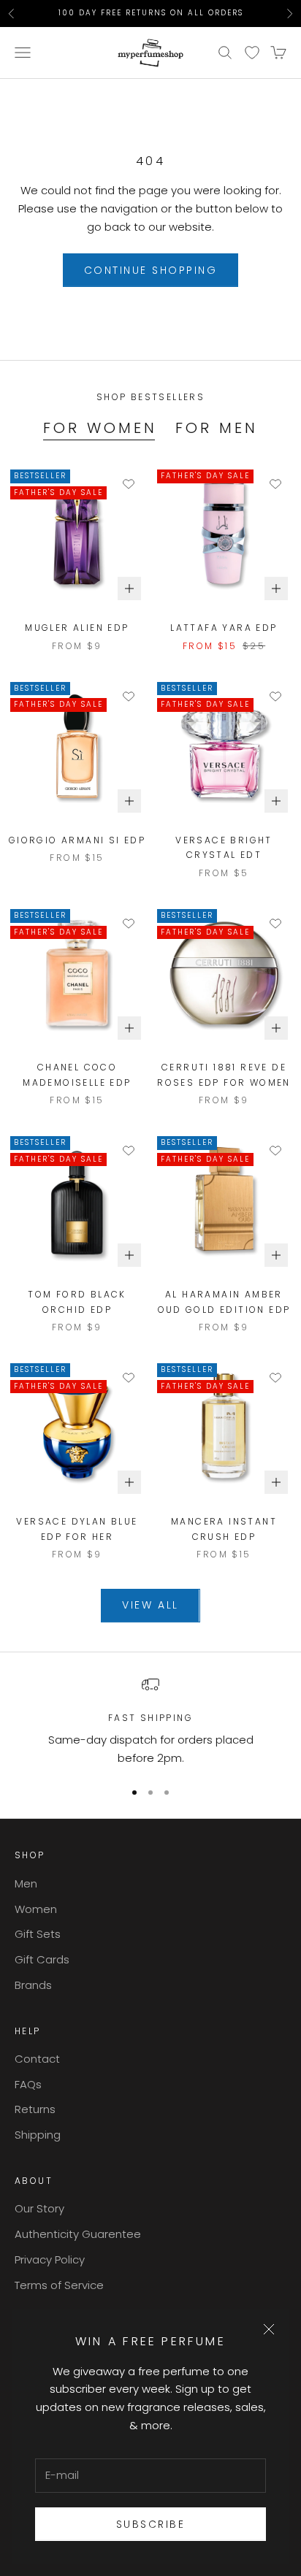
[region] (150, 1722)
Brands (33, 1985)
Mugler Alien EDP (77, 628)
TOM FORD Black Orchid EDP (77, 1302)
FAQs (28, 2084)
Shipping (38, 2135)
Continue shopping (151, 270)
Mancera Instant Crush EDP (224, 1529)
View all (150, 1605)
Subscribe (151, 2524)
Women (36, 1909)
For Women (100, 428)
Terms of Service (59, 2285)
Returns (35, 2109)
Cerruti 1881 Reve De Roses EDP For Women (224, 1074)
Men (26, 1883)
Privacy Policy (50, 2259)
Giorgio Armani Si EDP (77, 840)
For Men (217, 428)
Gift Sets (38, 1934)
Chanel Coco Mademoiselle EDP (77, 1074)
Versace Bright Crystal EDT (224, 847)
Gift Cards (42, 1959)
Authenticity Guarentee (78, 2234)
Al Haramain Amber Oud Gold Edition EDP (224, 1302)
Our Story (39, 2208)
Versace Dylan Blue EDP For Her (77, 1529)
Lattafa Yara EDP (224, 628)
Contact (37, 2059)
